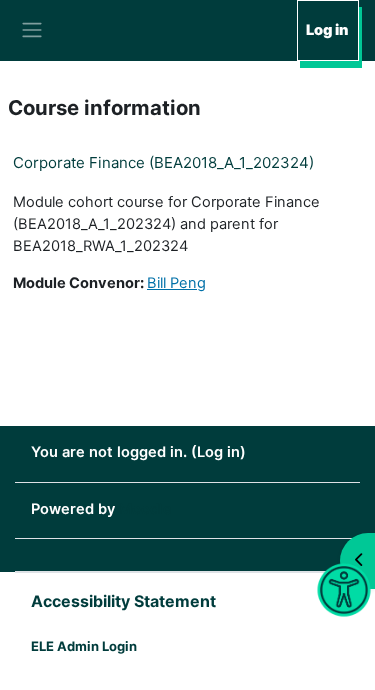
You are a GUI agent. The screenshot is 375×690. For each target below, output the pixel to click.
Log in (327, 30)
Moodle (145, 509)
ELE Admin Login (84, 646)
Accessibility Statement (123, 601)
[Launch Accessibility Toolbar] (344, 590)
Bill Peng (176, 283)
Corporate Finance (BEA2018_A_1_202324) (163, 162)
